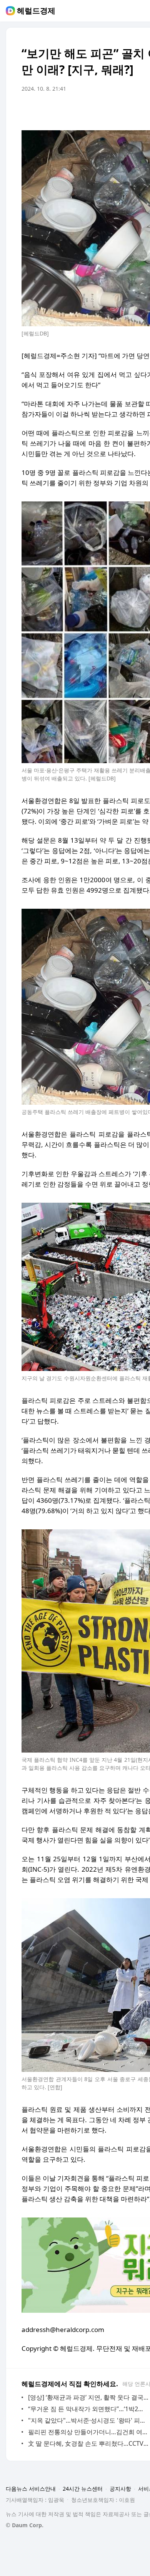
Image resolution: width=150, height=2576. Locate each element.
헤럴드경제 (36, 11)
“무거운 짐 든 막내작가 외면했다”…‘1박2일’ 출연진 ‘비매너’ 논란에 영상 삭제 (88, 2409)
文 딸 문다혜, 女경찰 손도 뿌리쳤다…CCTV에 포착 (88, 2443)
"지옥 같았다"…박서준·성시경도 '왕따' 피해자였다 (88, 2420)
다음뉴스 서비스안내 (31, 2489)
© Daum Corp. (25, 2525)
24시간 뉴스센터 (83, 2489)
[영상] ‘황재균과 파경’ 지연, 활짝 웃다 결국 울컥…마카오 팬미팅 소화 (88, 2397)
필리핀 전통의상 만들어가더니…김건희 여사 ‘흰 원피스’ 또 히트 (88, 2432)
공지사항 (120, 2489)
